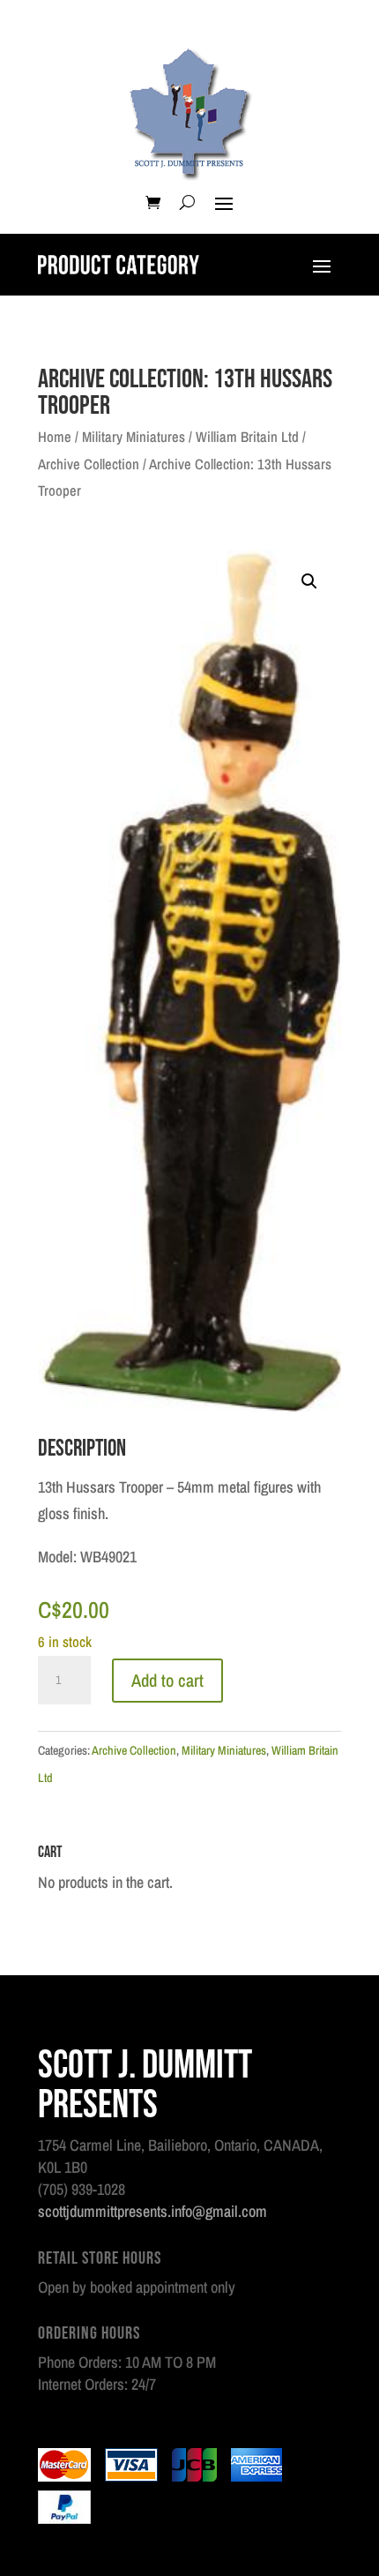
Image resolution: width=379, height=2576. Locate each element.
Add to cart (167, 1680)
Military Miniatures (134, 437)
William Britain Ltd (247, 437)
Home (55, 437)
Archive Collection (89, 464)
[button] (309, 581)
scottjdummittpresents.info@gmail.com (152, 2211)
